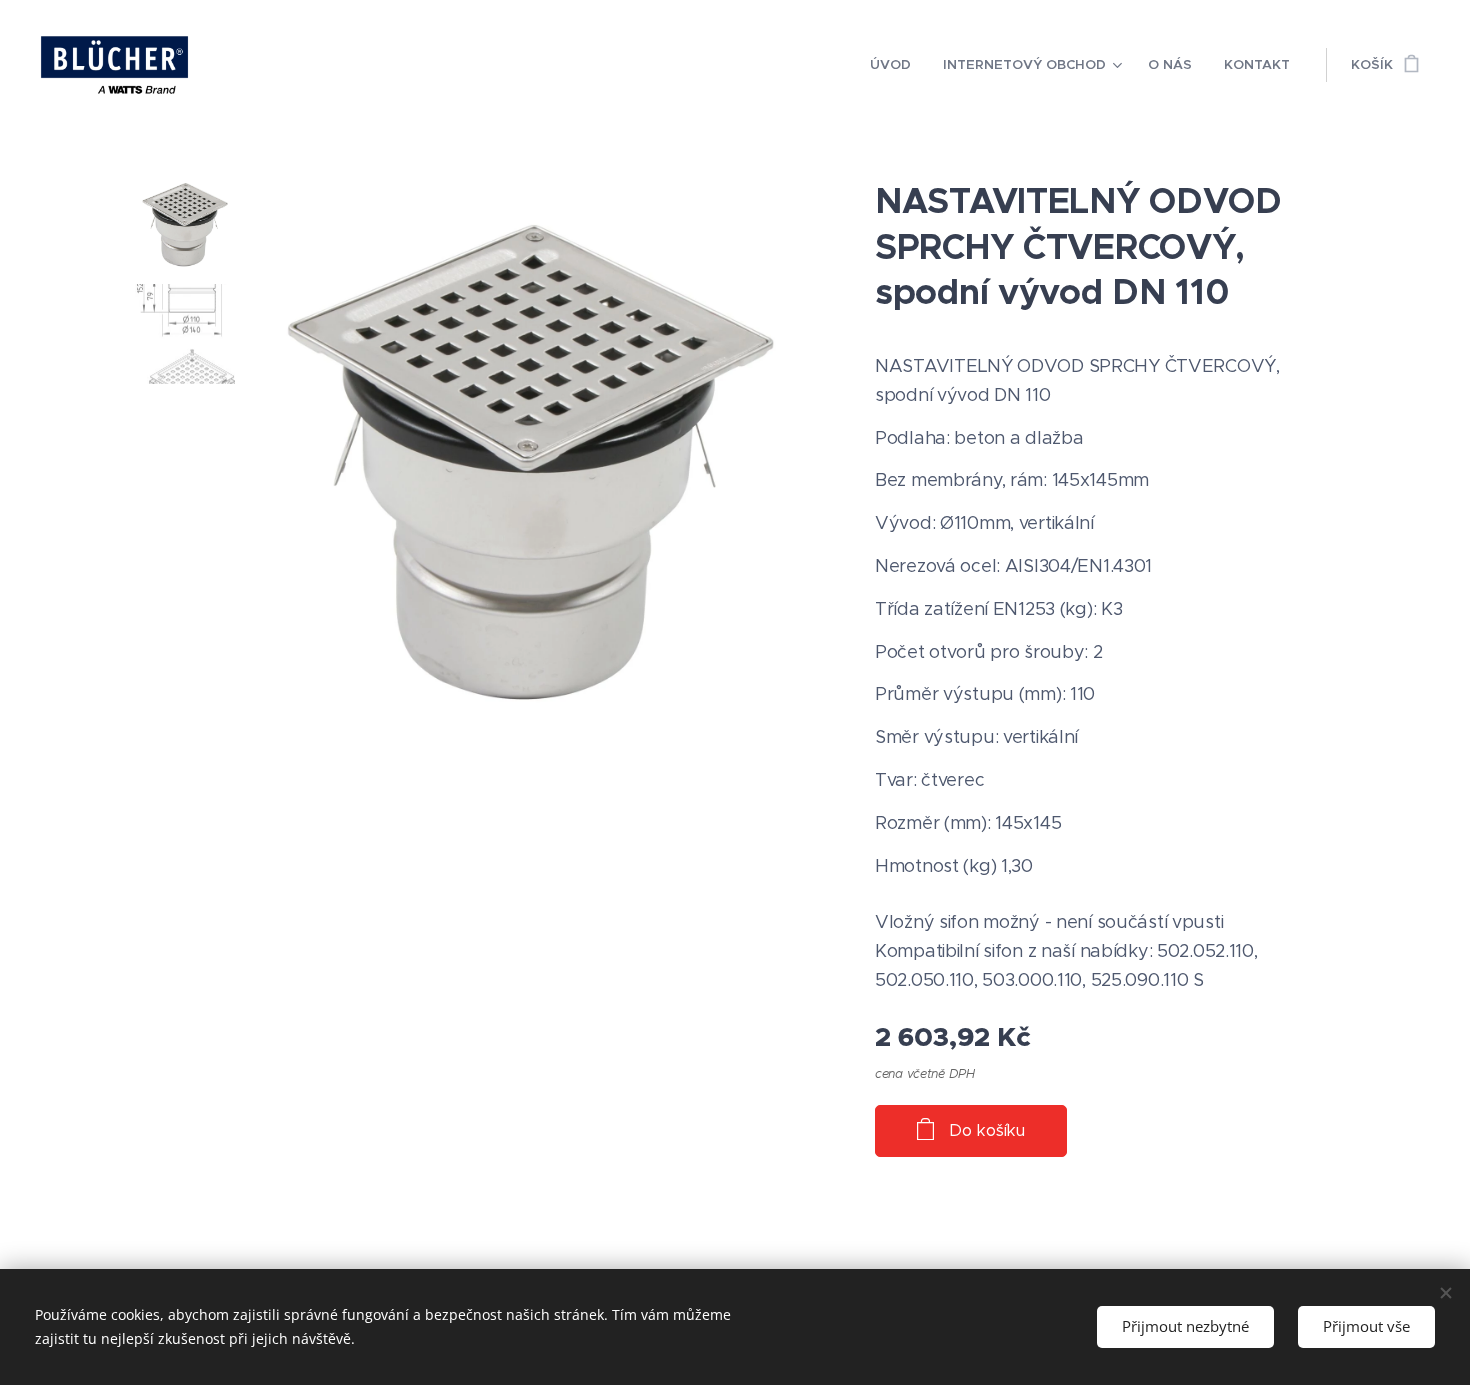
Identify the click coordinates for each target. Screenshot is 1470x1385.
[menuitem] (896, 65)
